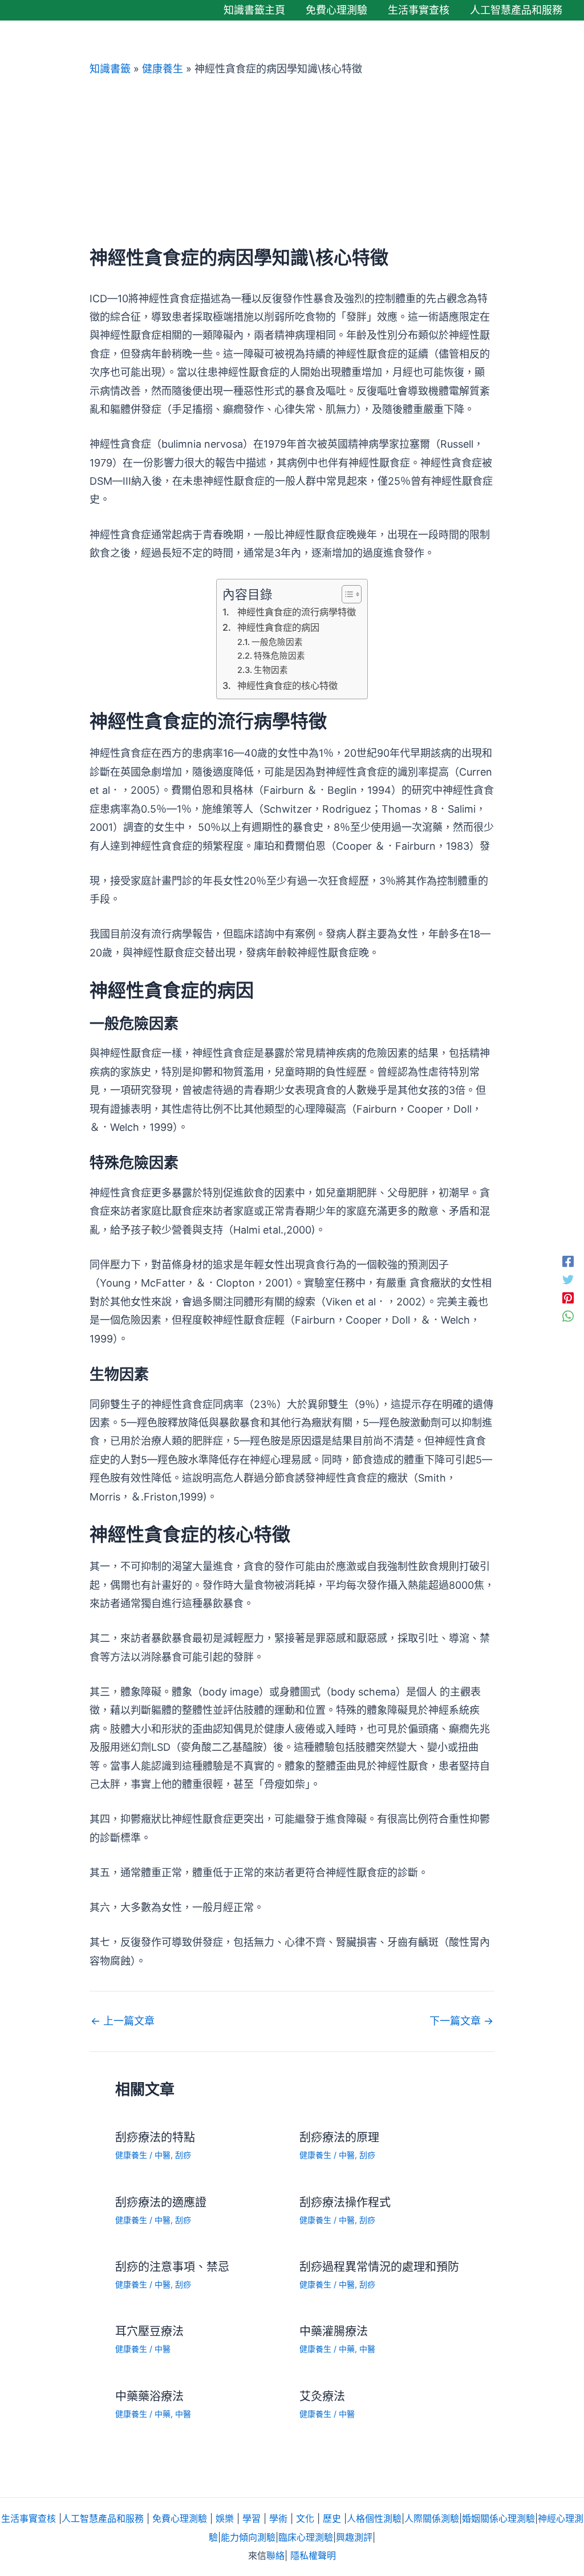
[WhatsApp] (568, 1316)
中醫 (163, 2155)
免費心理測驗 (180, 2518)
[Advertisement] (292, 161)
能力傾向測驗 (248, 2537)
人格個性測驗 (374, 2518)
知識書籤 (110, 69)
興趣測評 (354, 2537)
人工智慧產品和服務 (103, 2518)
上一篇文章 (123, 2021)
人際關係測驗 (432, 2518)
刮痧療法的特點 (155, 2137)
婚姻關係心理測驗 (498, 2518)
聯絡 (275, 2555)
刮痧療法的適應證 (161, 2202)
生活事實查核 (29, 2518)
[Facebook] (568, 1260)
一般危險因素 (277, 642)
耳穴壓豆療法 (149, 2331)
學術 (278, 2518)
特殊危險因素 (279, 656)
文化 (305, 2518)
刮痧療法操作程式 (345, 2202)
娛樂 (225, 2518)
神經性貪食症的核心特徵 (287, 685)
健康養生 (163, 69)
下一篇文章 (461, 2021)
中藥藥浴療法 (149, 2396)
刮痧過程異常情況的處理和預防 (379, 2267)
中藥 (347, 2349)
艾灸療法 (322, 2396)
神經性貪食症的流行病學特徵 (296, 612)
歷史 (332, 2518)
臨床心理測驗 (306, 2537)
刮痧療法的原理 (339, 2137)
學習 (252, 2518)
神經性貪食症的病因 (278, 627)
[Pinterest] (568, 1297)
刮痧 (183, 2155)
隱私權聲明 (313, 2555)
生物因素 (271, 670)
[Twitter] (568, 1279)
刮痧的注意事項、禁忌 (172, 2267)
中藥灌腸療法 (334, 2331)
